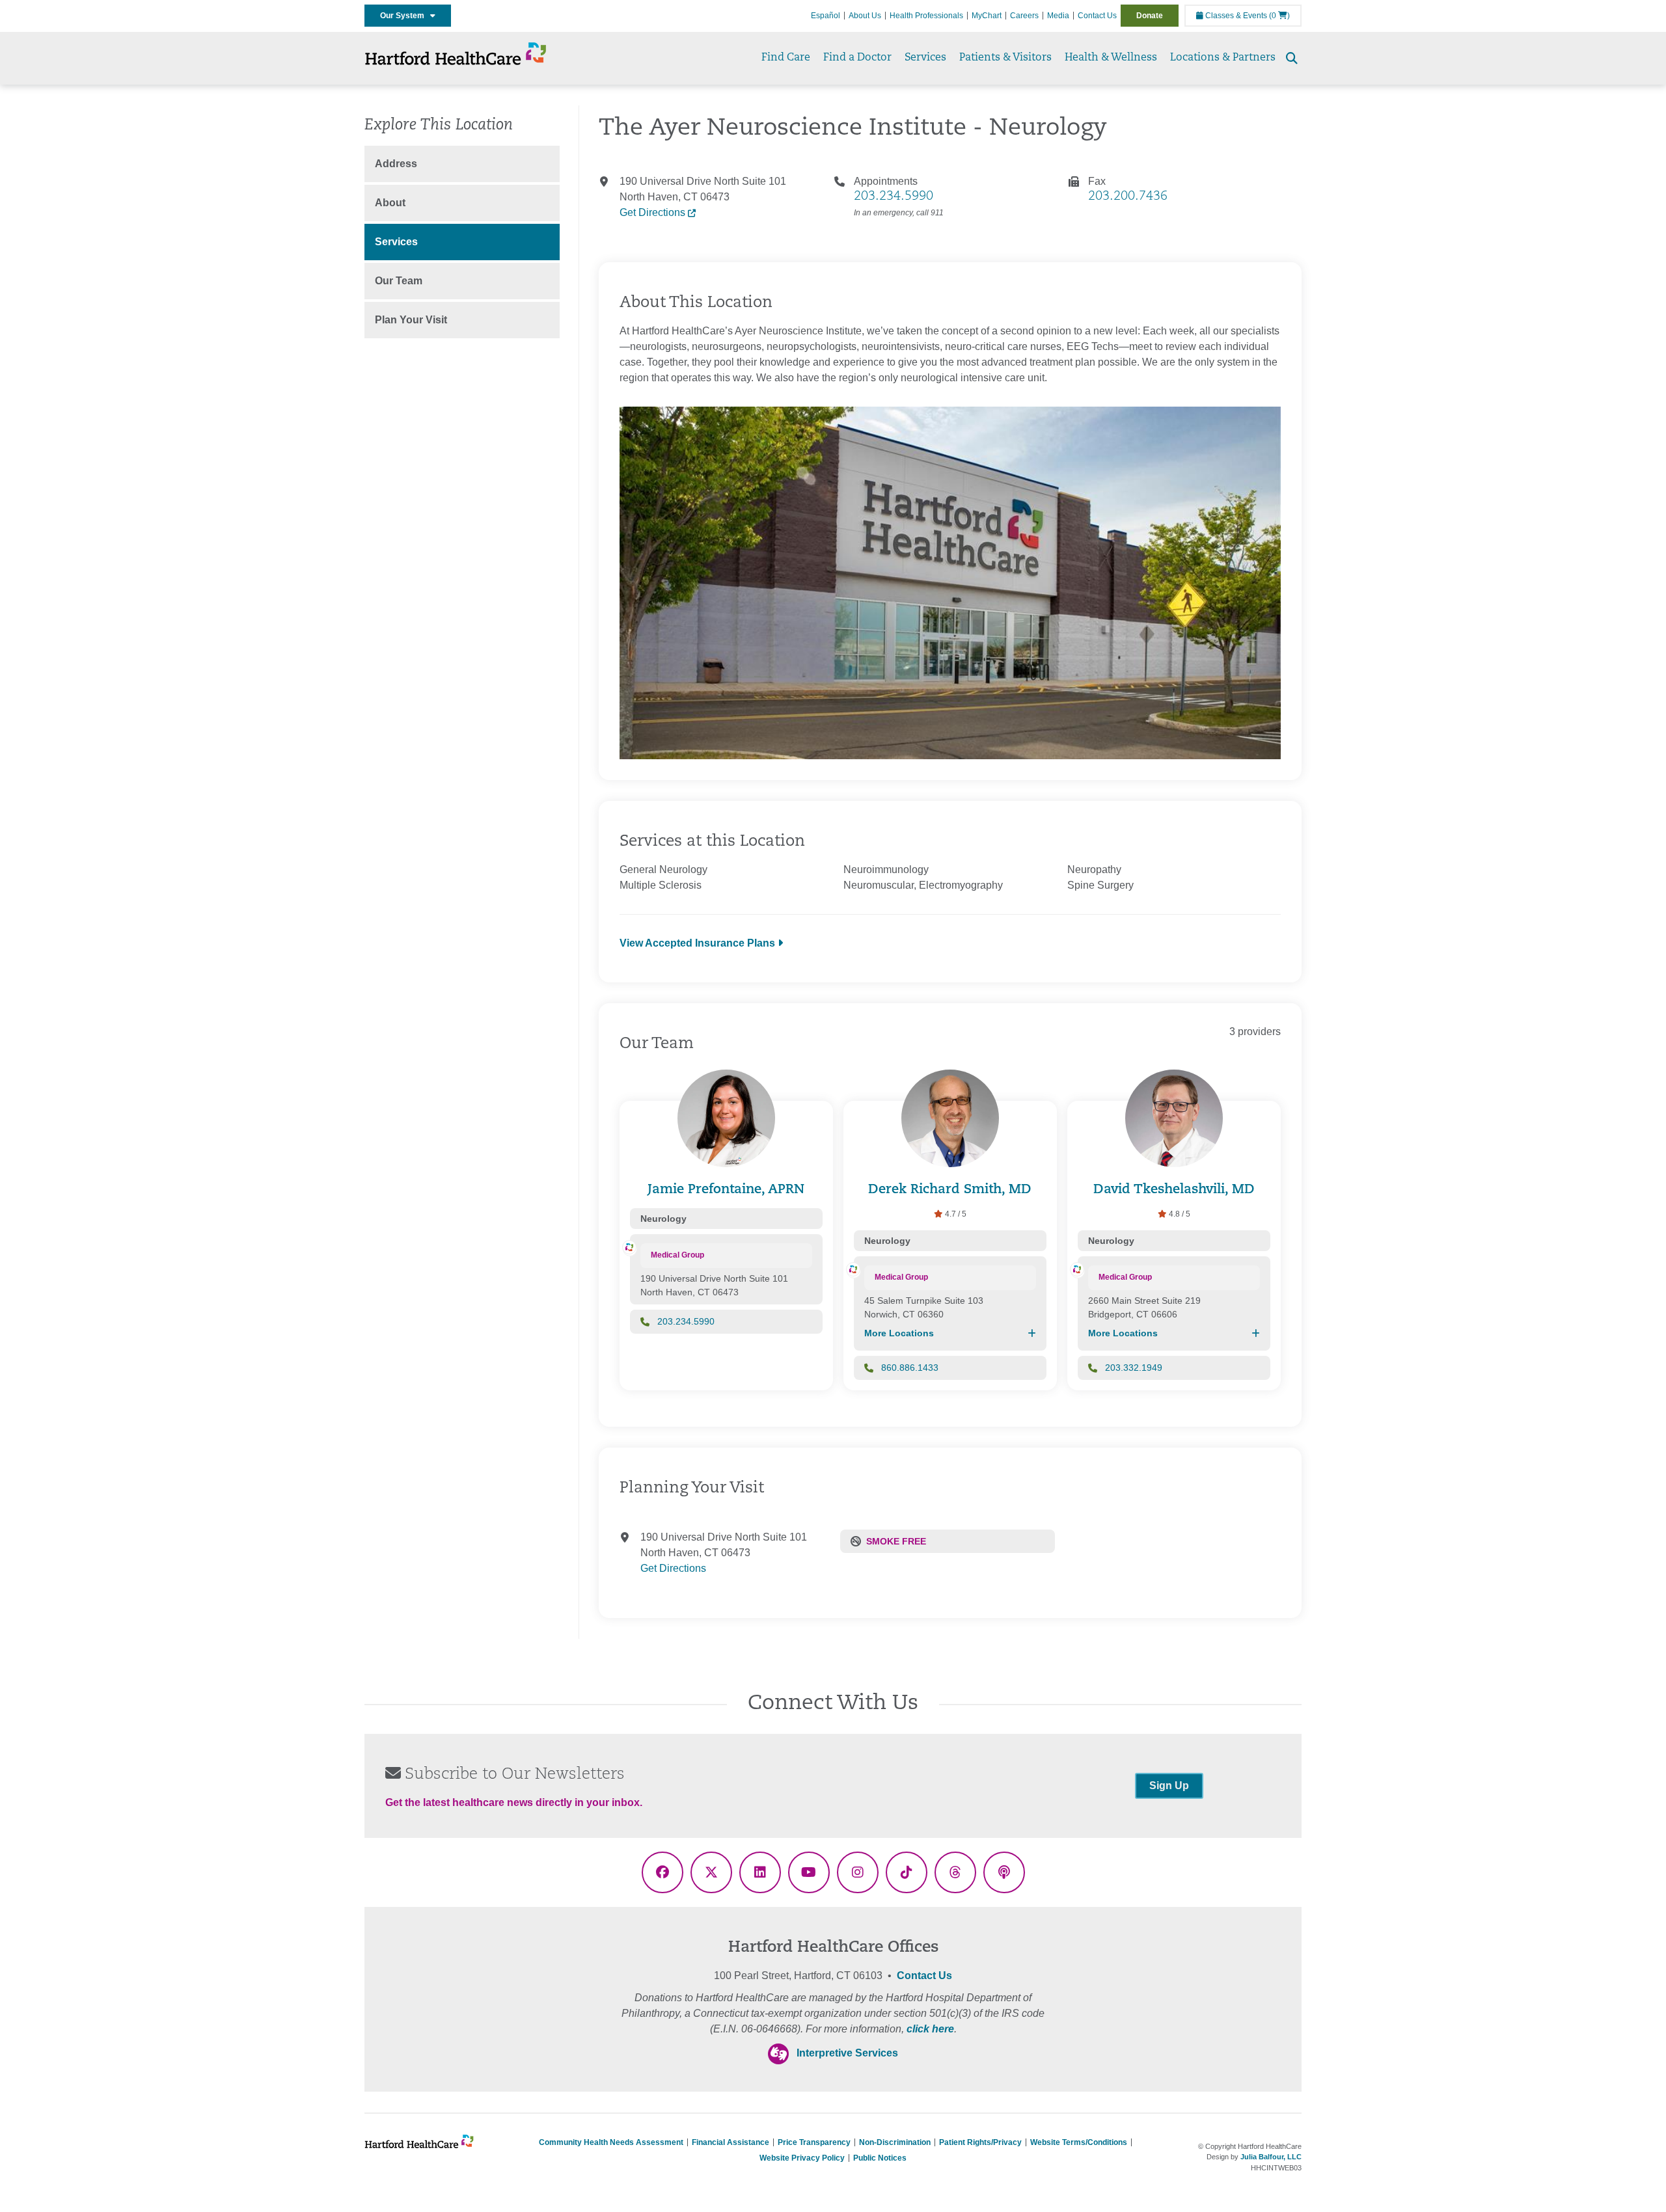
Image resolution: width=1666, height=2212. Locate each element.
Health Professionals (926, 16)
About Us (865, 16)
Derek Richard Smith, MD (950, 1190)
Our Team (399, 281)
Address (396, 164)
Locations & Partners (1223, 58)
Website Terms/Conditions (1079, 2142)
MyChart (987, 16)
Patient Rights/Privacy (980, 2142)
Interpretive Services (847, 2053)
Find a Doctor (857, 58)
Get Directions (654, 212)
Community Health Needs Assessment (611, 2142)
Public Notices (880, 2158)
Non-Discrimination (895, 2142)
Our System (405, 16)
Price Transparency (814, 2142)
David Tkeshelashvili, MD (1174, 1190)
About (390, 203)
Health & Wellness (1111, 58)
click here (930, 2029)
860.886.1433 (910, 1368)
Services (925, 58)
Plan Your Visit (411, 320)
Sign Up (1169, 1786)
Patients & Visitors (1005, 58)
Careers (1024, 16)
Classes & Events (1235, 16)
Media (1058, 16)
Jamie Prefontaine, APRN (726, 1190)
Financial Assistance (731, 2142)
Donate (1150, 16)
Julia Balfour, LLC (1271, 2157)
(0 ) (1279, 16)
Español (826, 16)
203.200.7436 (1128, 196)
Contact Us (1097, 16)
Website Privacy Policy (802, 2158)
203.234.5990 (894, 196)
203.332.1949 (1134, 1368)
